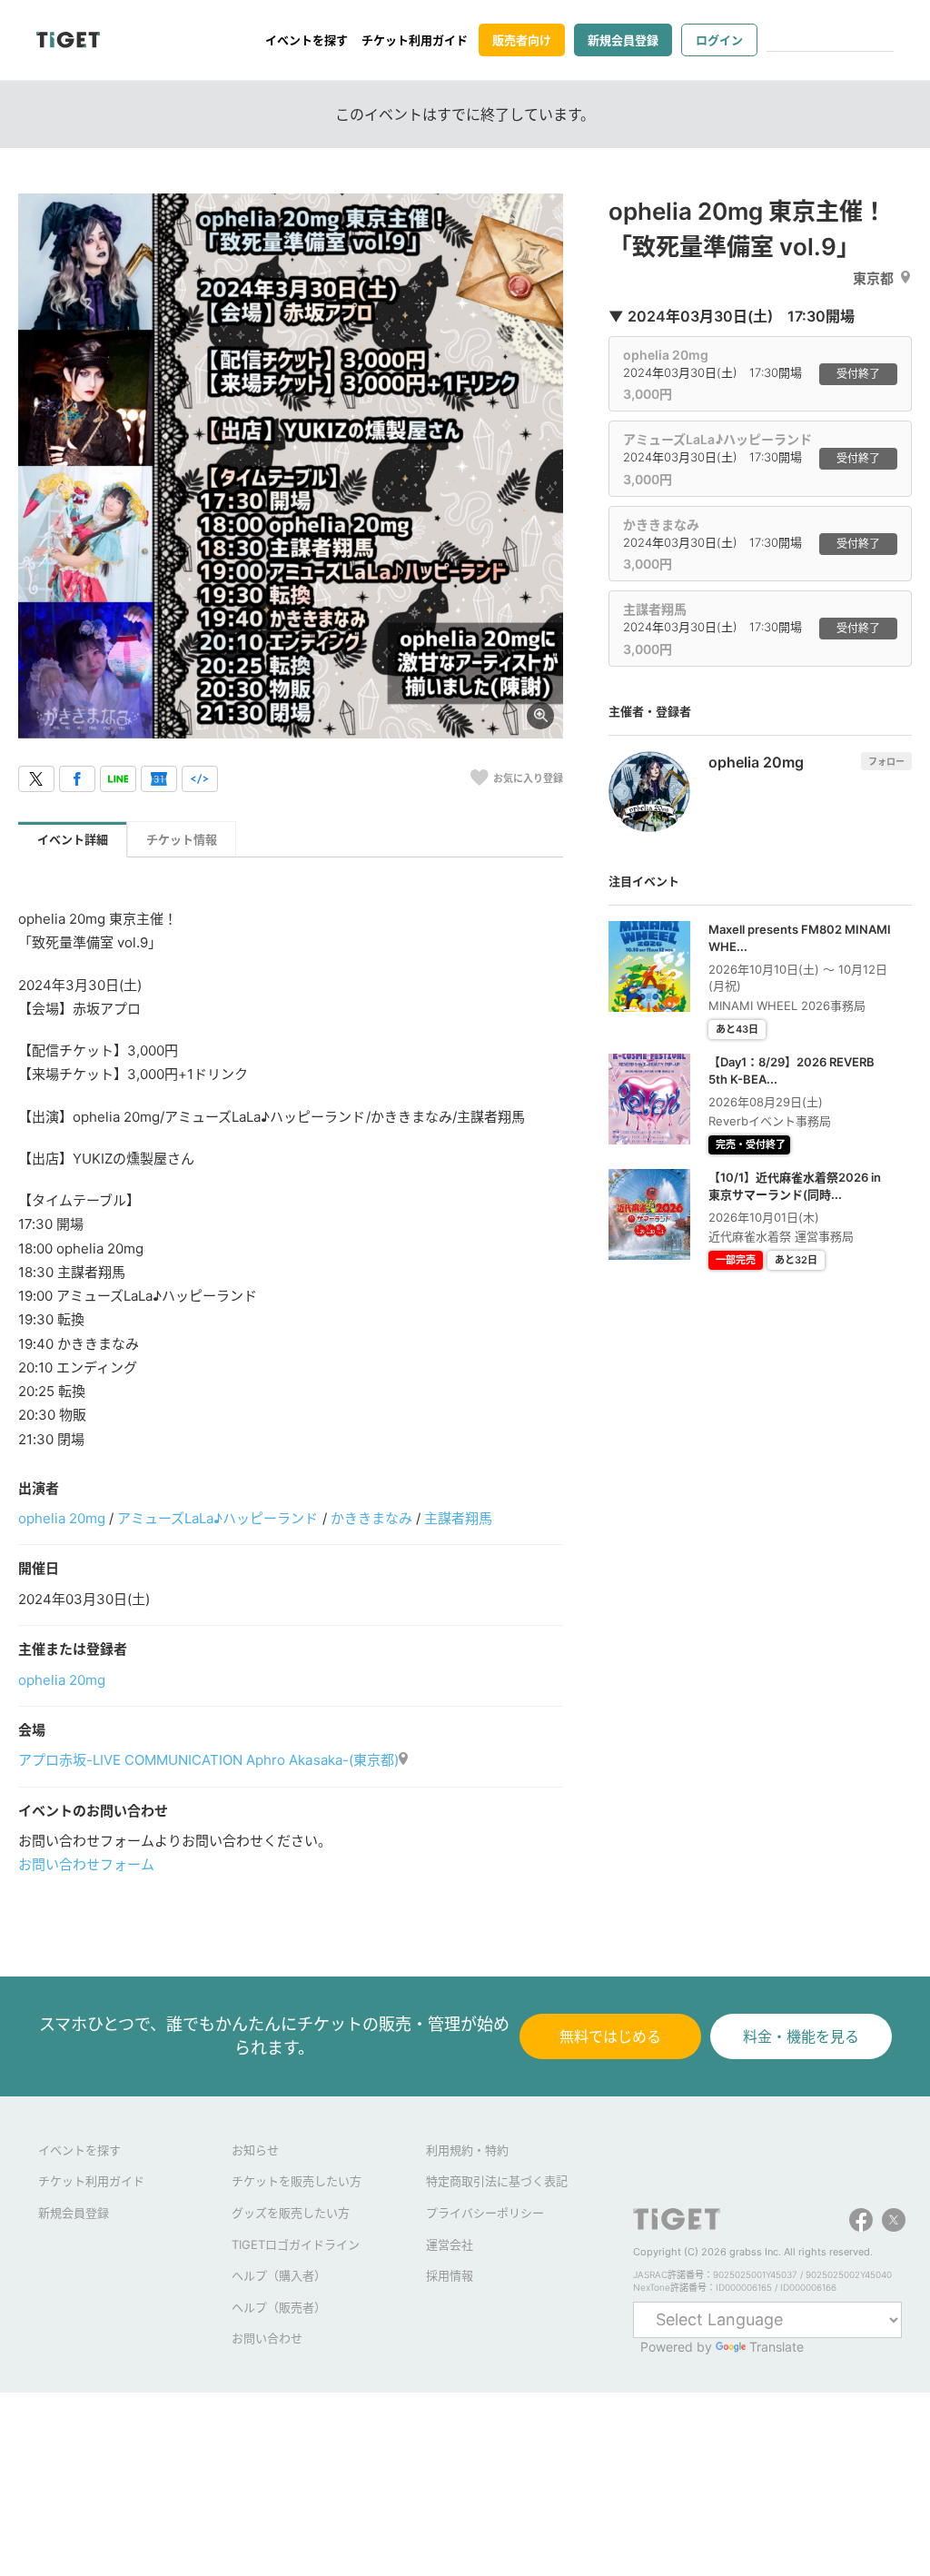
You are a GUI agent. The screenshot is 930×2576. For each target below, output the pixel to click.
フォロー (886, 761)
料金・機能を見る (801, 2036)
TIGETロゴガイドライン (296, 2244)
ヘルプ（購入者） (279, 2275)
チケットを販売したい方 (297, 2181)
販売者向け (522, 40)
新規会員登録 (623, 40)
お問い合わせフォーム (86, 1864)
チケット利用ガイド (415, 40)
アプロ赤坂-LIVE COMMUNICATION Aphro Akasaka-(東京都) (208, 1760)
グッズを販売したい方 (291, 2213)
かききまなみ (371, 1518)
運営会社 (450, 2244)
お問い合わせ (267, 2338)
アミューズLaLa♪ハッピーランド (218, 1518)
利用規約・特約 (467, 2150)
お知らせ (255, 2150)
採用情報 (450, 2275)
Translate (777, 2347)
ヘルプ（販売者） (279, 2307)
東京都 (873, 278)
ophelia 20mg (62, 1518)
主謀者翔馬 (458, 1518)
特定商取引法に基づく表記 (497, 2181)
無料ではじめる (610, 2036)
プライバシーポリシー (485, 2213)
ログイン (719, 40)
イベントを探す (307, 40)
